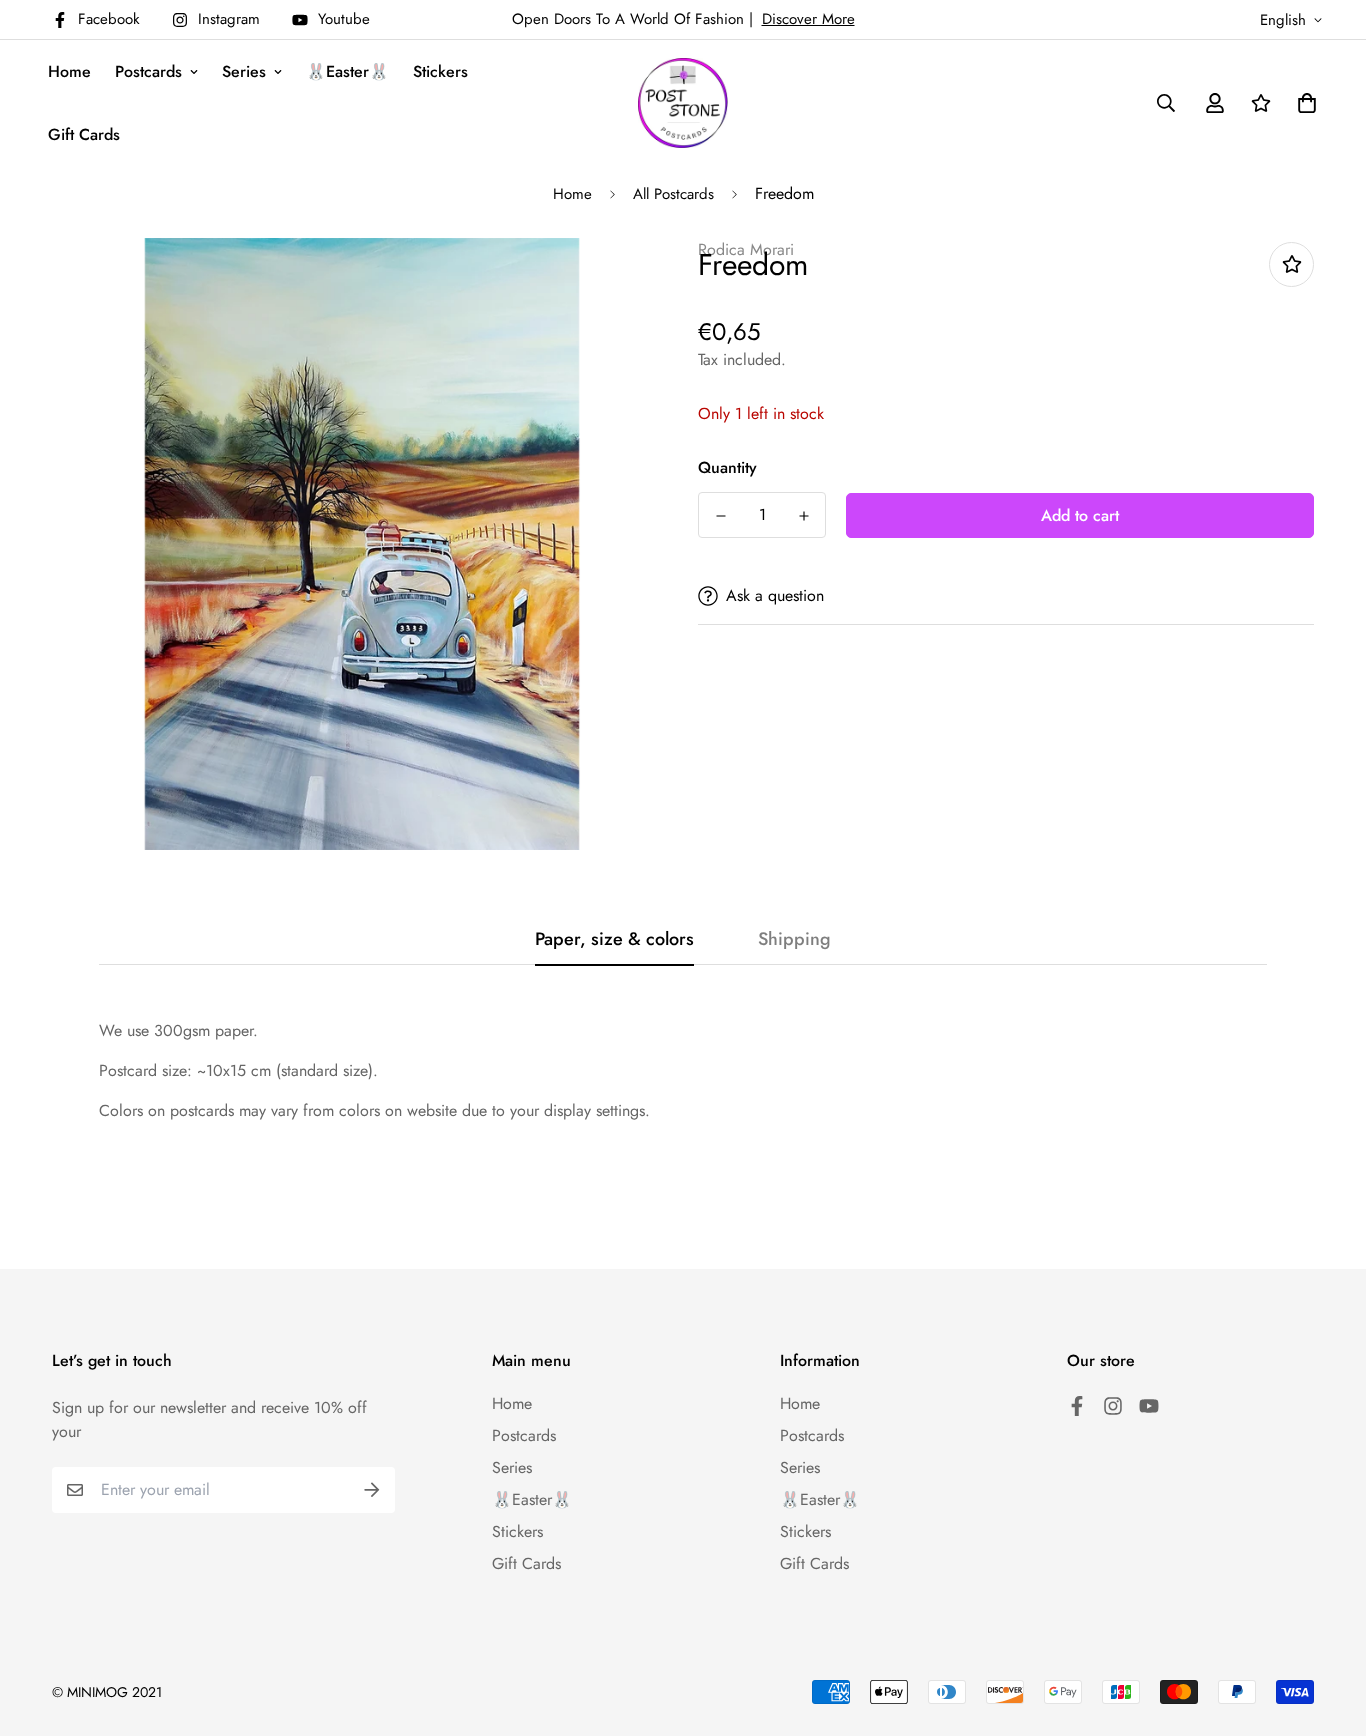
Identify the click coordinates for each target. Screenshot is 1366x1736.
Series (244, 71)
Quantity (727, 467)
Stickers (440, 71)
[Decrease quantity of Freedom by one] (720, 516)
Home (69, 71)
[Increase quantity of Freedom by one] (803, 516)
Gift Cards (84, 134)
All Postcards (673, 194)
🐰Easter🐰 (347, 71)
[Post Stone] (683, 103)
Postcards (148, 71)
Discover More (808, 19)
